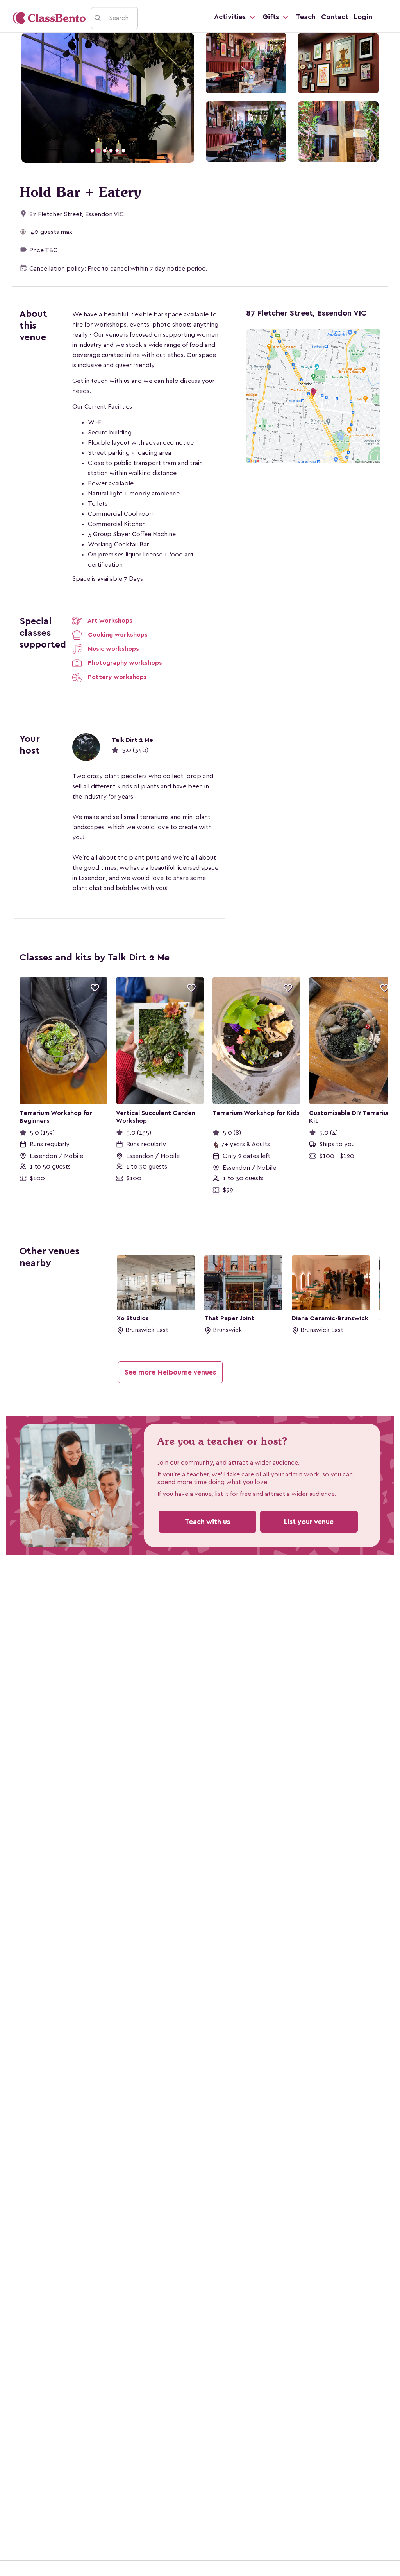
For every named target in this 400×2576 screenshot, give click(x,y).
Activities (231, 17)
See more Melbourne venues (170, 1372)
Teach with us (207, 1522)
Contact (335, 17)
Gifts (272, 17)
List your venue (309, 1522)
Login (363, 17)
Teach (306, 17)
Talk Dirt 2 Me (132, 740)
